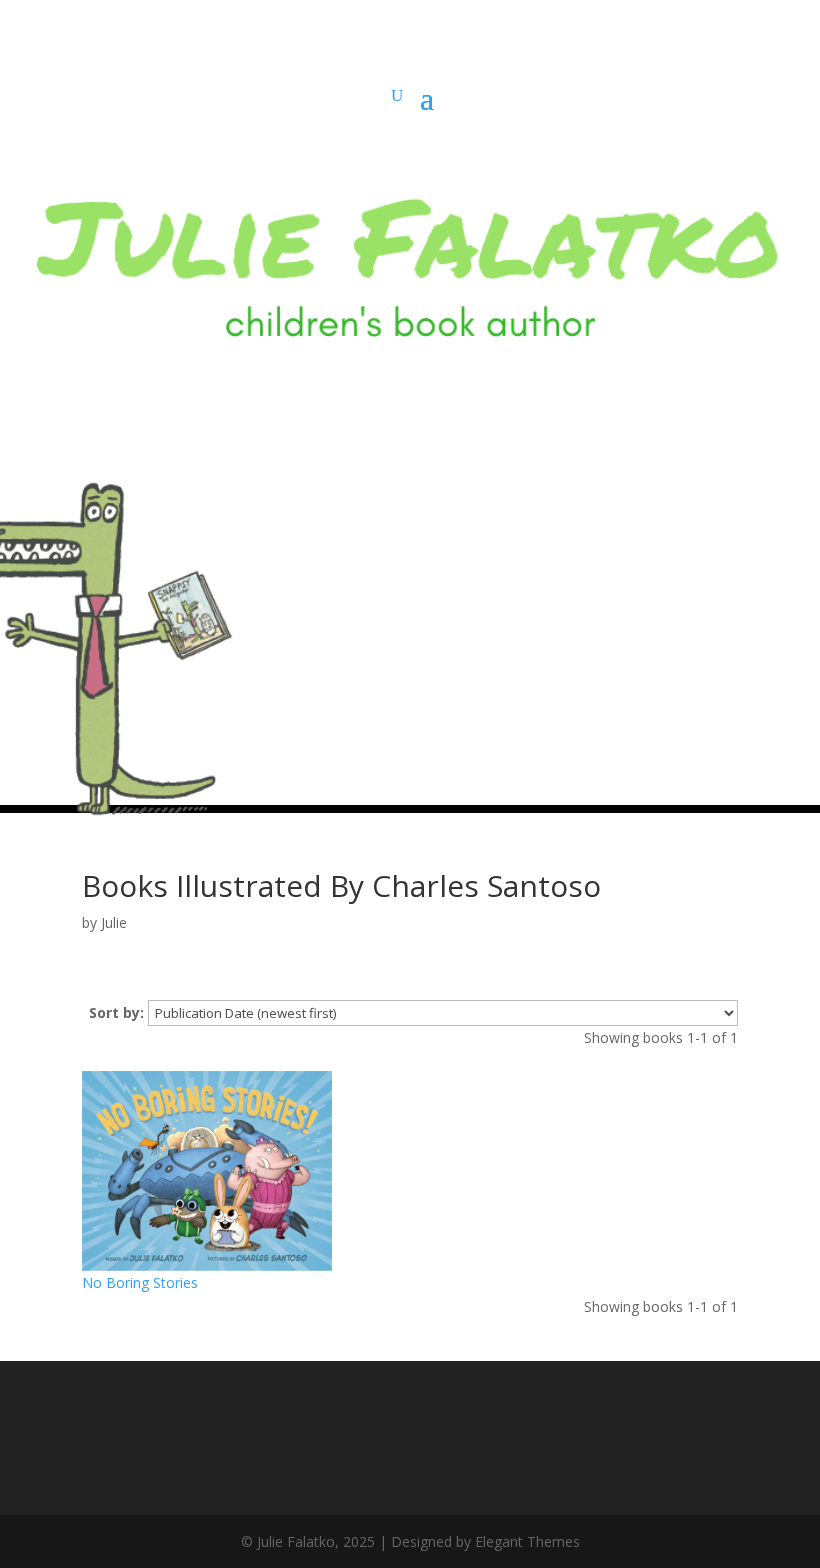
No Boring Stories (140, 1282)
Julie (114, 922)
